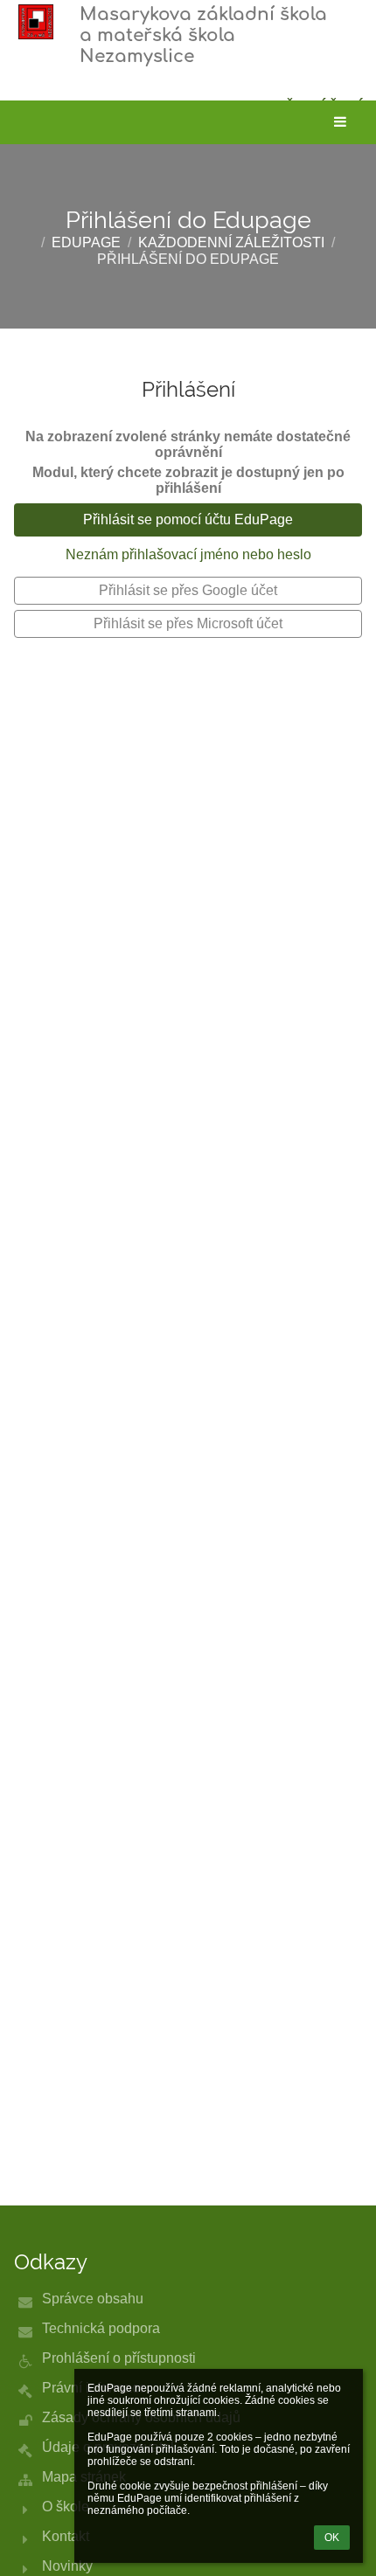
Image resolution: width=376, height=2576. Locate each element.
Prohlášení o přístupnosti (119, 2358)
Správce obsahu (93, 2299)
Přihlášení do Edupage (188, 259)
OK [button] (332, 2538)
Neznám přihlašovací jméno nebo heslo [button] (188, 554)
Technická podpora (101, 2328)
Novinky (67, 2566)
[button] (340, 122)
